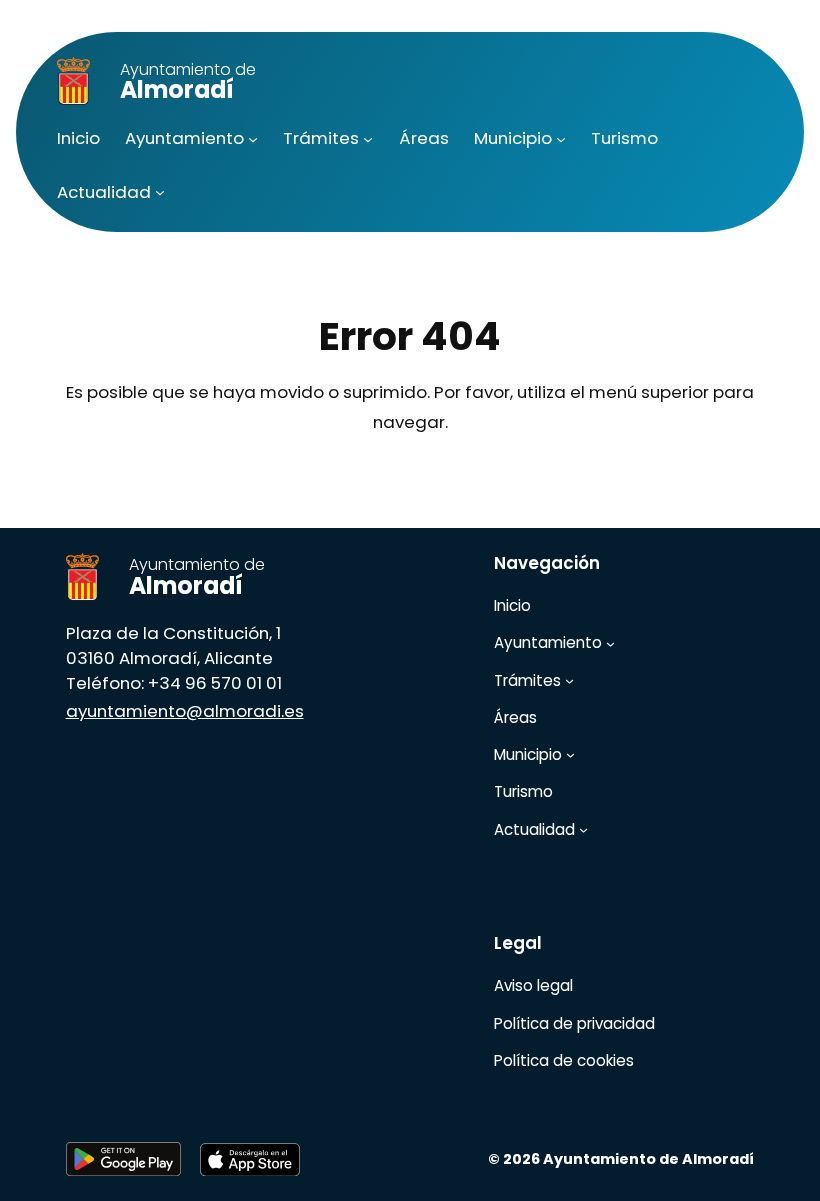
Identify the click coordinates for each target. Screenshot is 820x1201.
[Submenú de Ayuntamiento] (253, 139)
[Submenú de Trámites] (368, 139)
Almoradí (188, 82)
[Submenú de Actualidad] (160, 192)
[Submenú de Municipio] (561, 139)
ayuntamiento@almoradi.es (185, 711)
